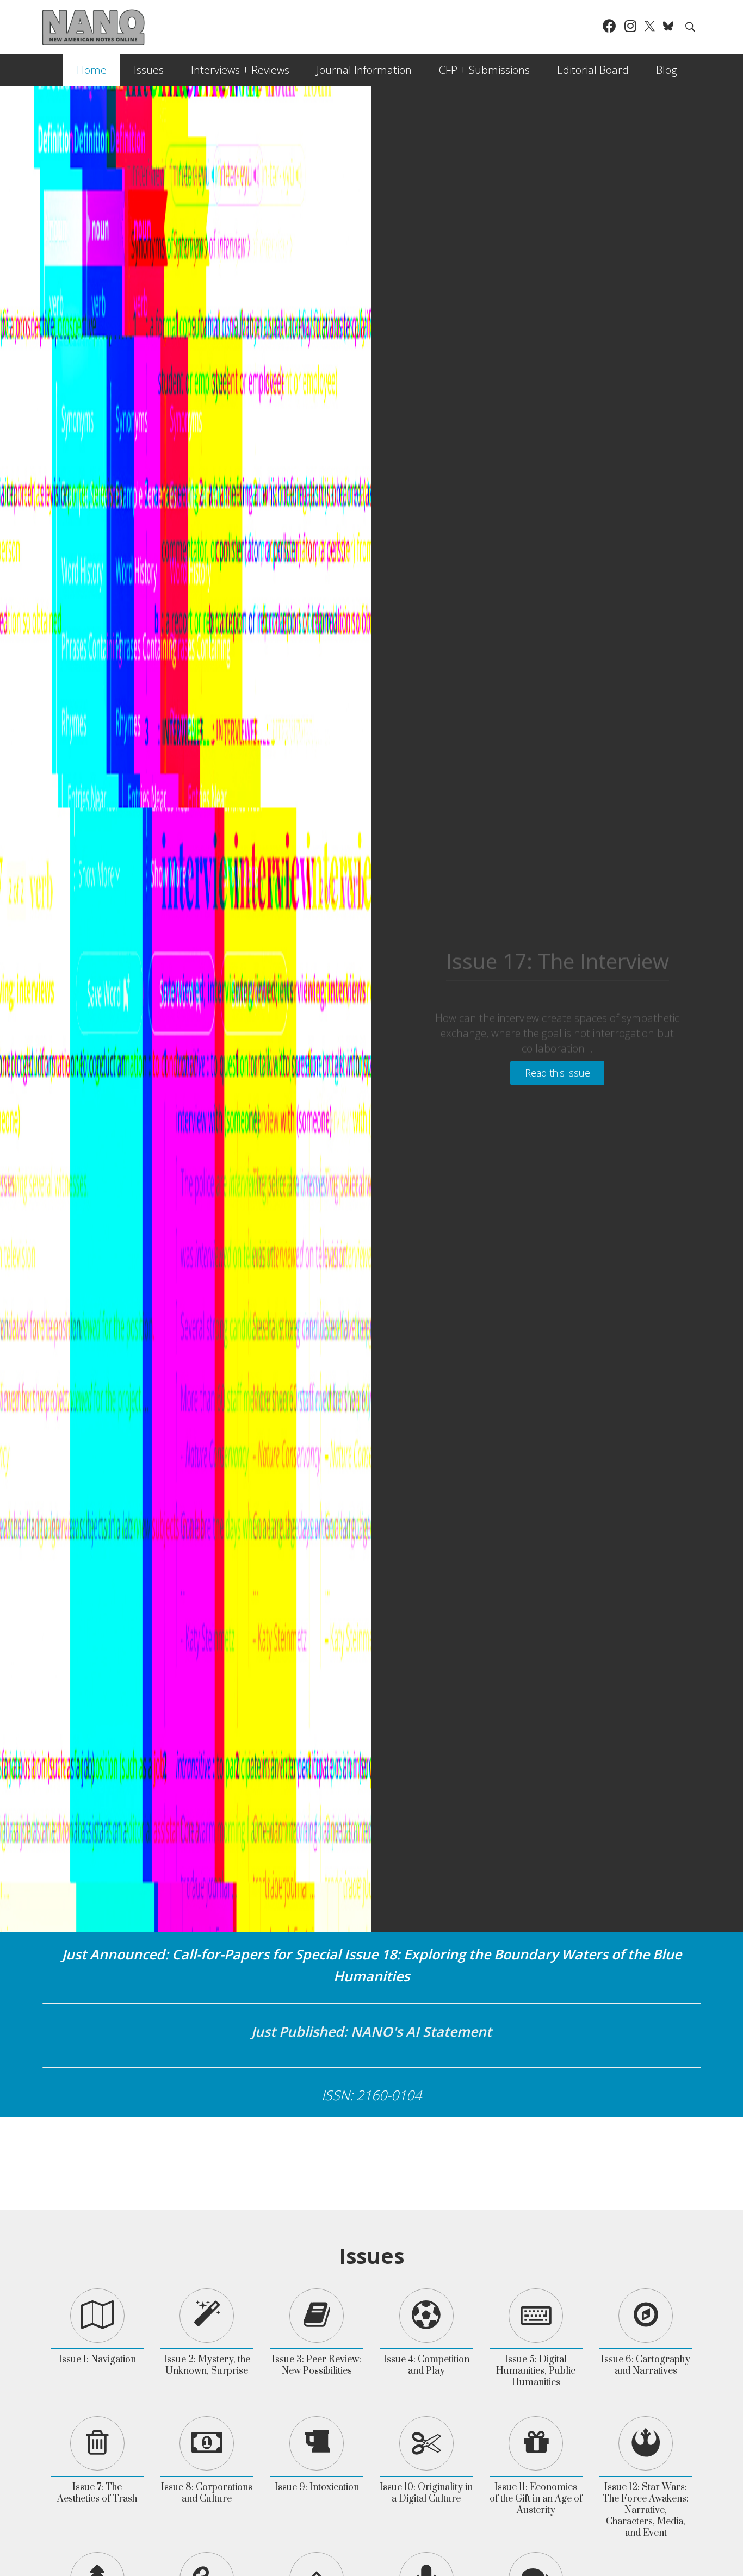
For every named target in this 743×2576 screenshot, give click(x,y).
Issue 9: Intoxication (317, 2487)
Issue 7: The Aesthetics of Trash (97, 2493)
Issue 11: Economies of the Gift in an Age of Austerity (536, 2499)
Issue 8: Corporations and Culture (207, 2493)
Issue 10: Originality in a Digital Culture (426, 2493)
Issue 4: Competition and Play (426, 2365)
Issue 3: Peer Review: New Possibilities (317, 2365)
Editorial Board (593, 70)
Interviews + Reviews (240, 70)
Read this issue (558, 1073)
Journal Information (364, 70)
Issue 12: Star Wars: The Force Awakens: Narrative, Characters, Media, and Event (646, 2510)
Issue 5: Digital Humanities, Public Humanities (536, 2371)
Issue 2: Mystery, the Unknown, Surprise (207, 2365)
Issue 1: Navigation (97, 2360)
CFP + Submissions (484, 70)
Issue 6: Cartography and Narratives (646, 2365)
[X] (650, 27)
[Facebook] (609, 27)
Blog (666, 70)
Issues (149, 70)
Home (92, 70)
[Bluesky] (668, 27)
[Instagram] (630, 27)
